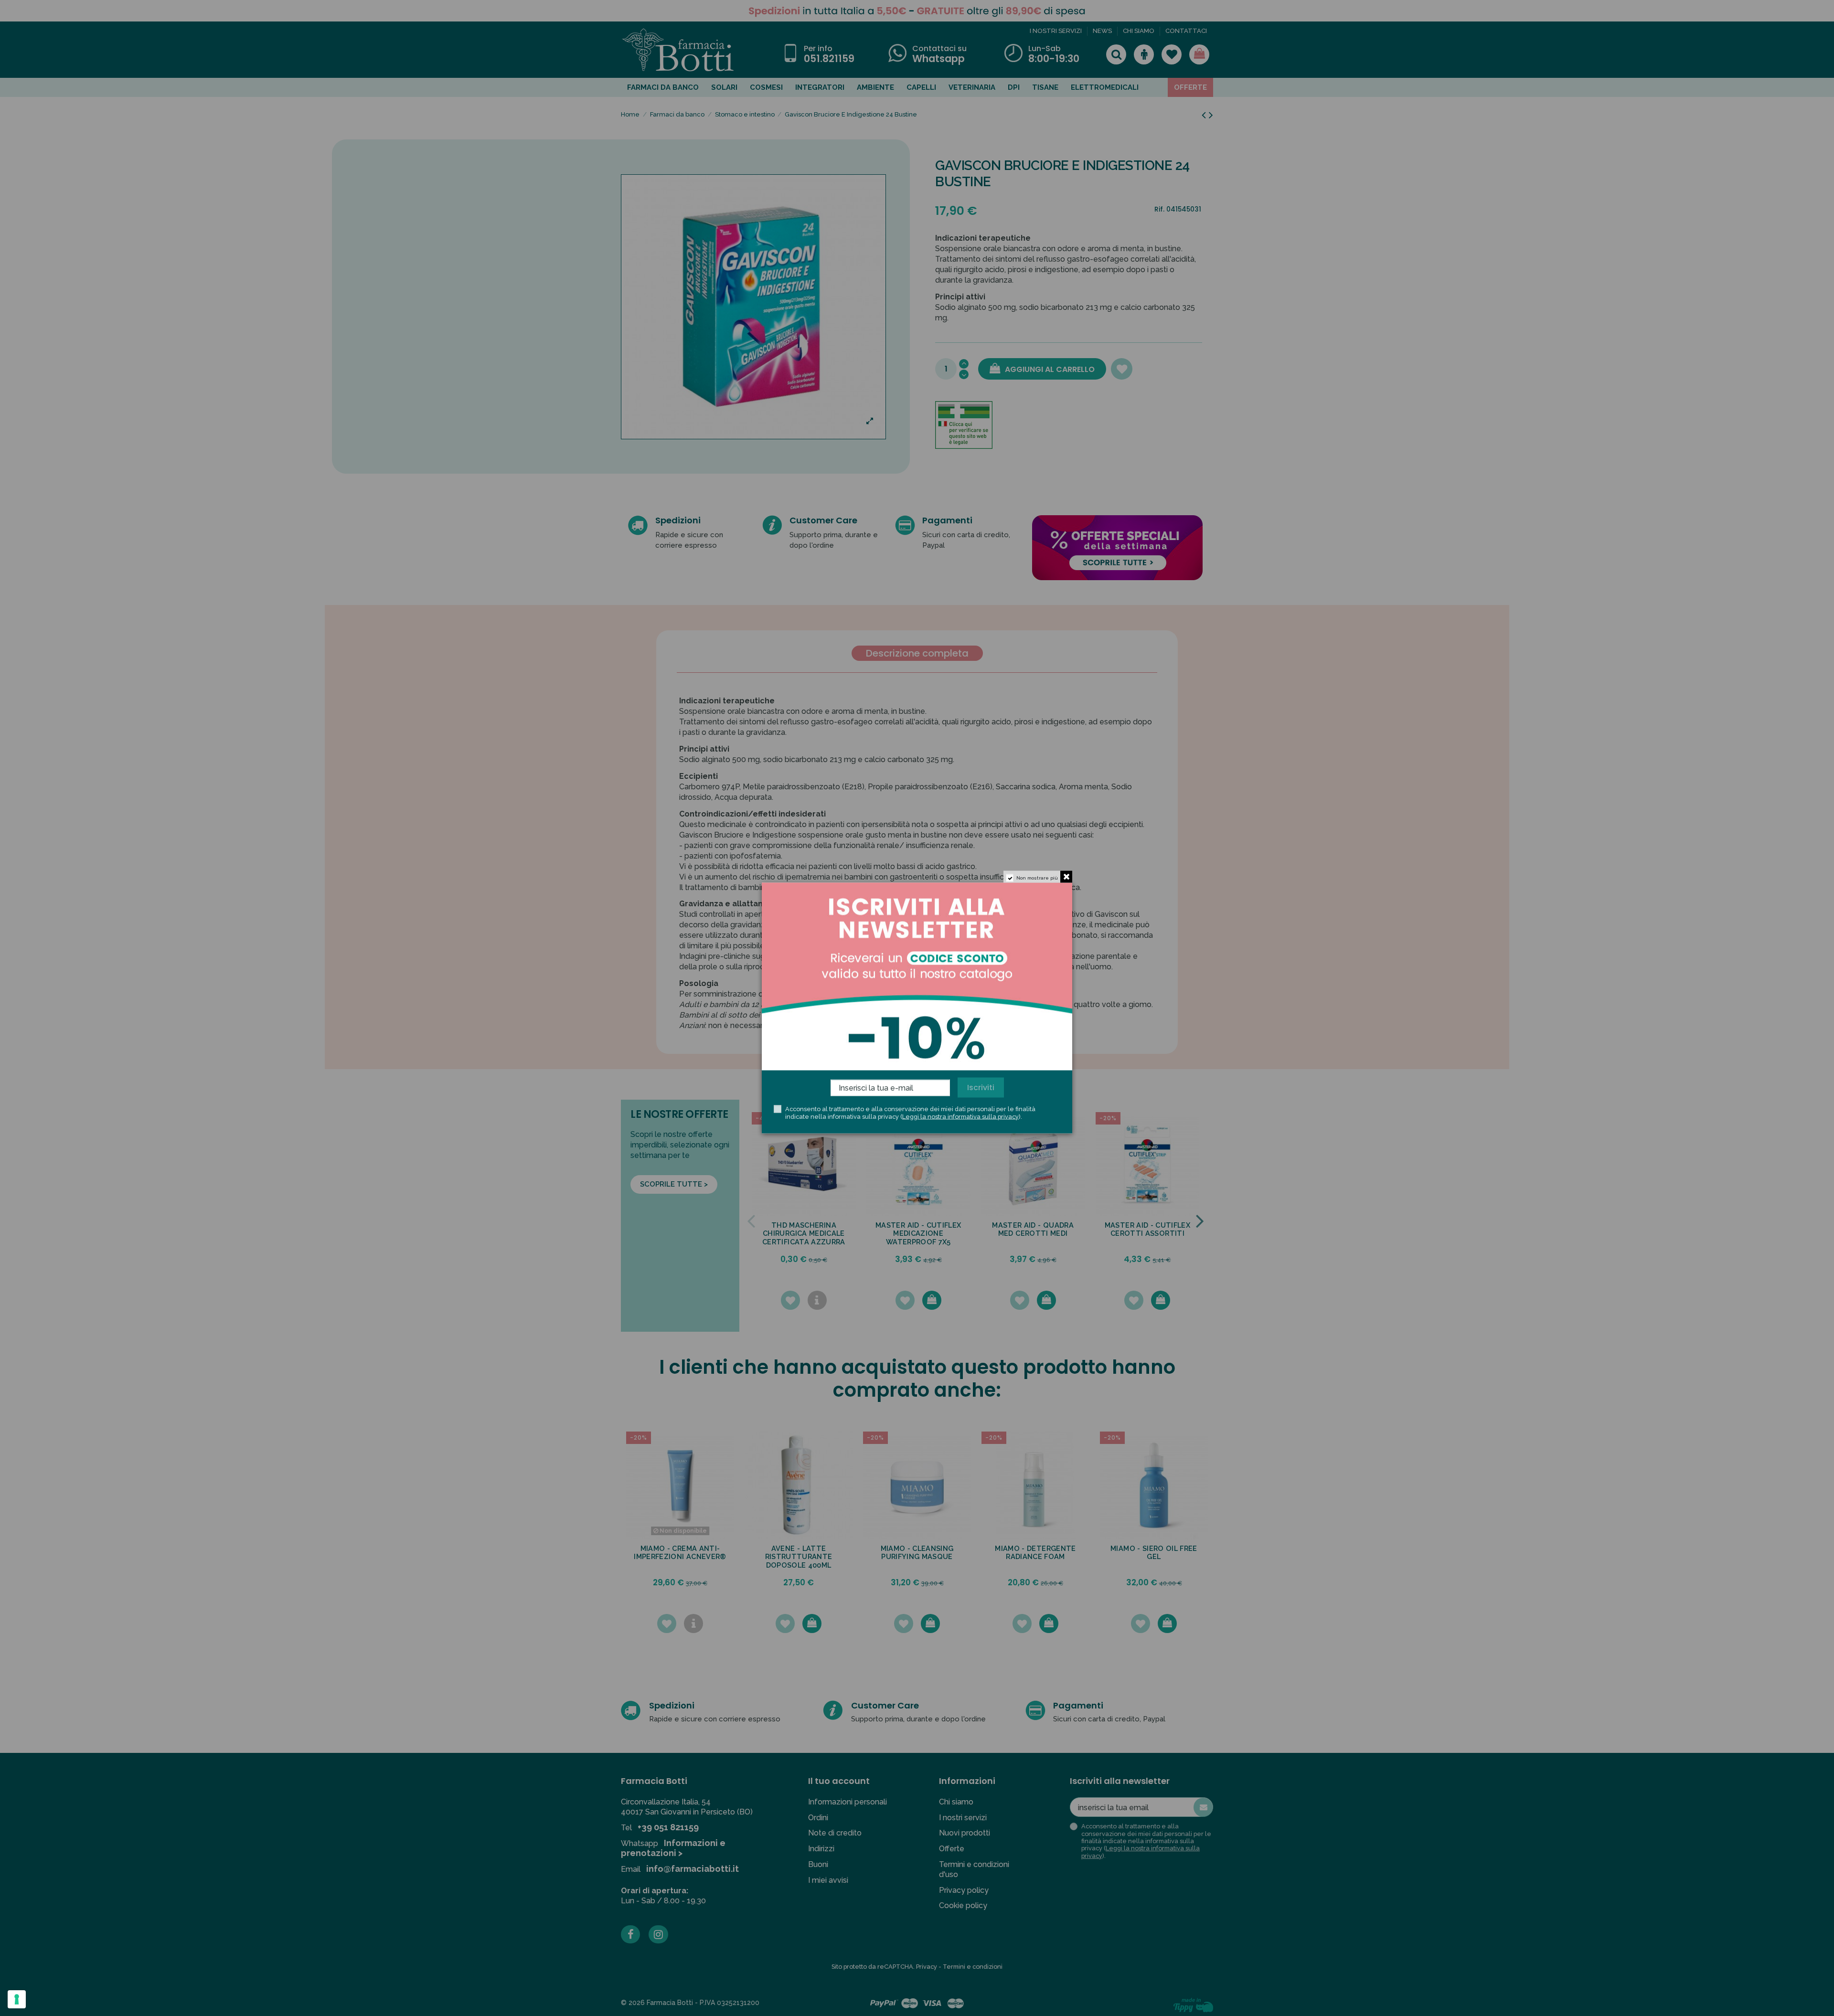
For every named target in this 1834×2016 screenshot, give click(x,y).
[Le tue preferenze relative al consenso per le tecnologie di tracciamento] (17, 1999)
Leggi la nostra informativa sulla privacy (960, 1116)
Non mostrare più (1037, 878)
